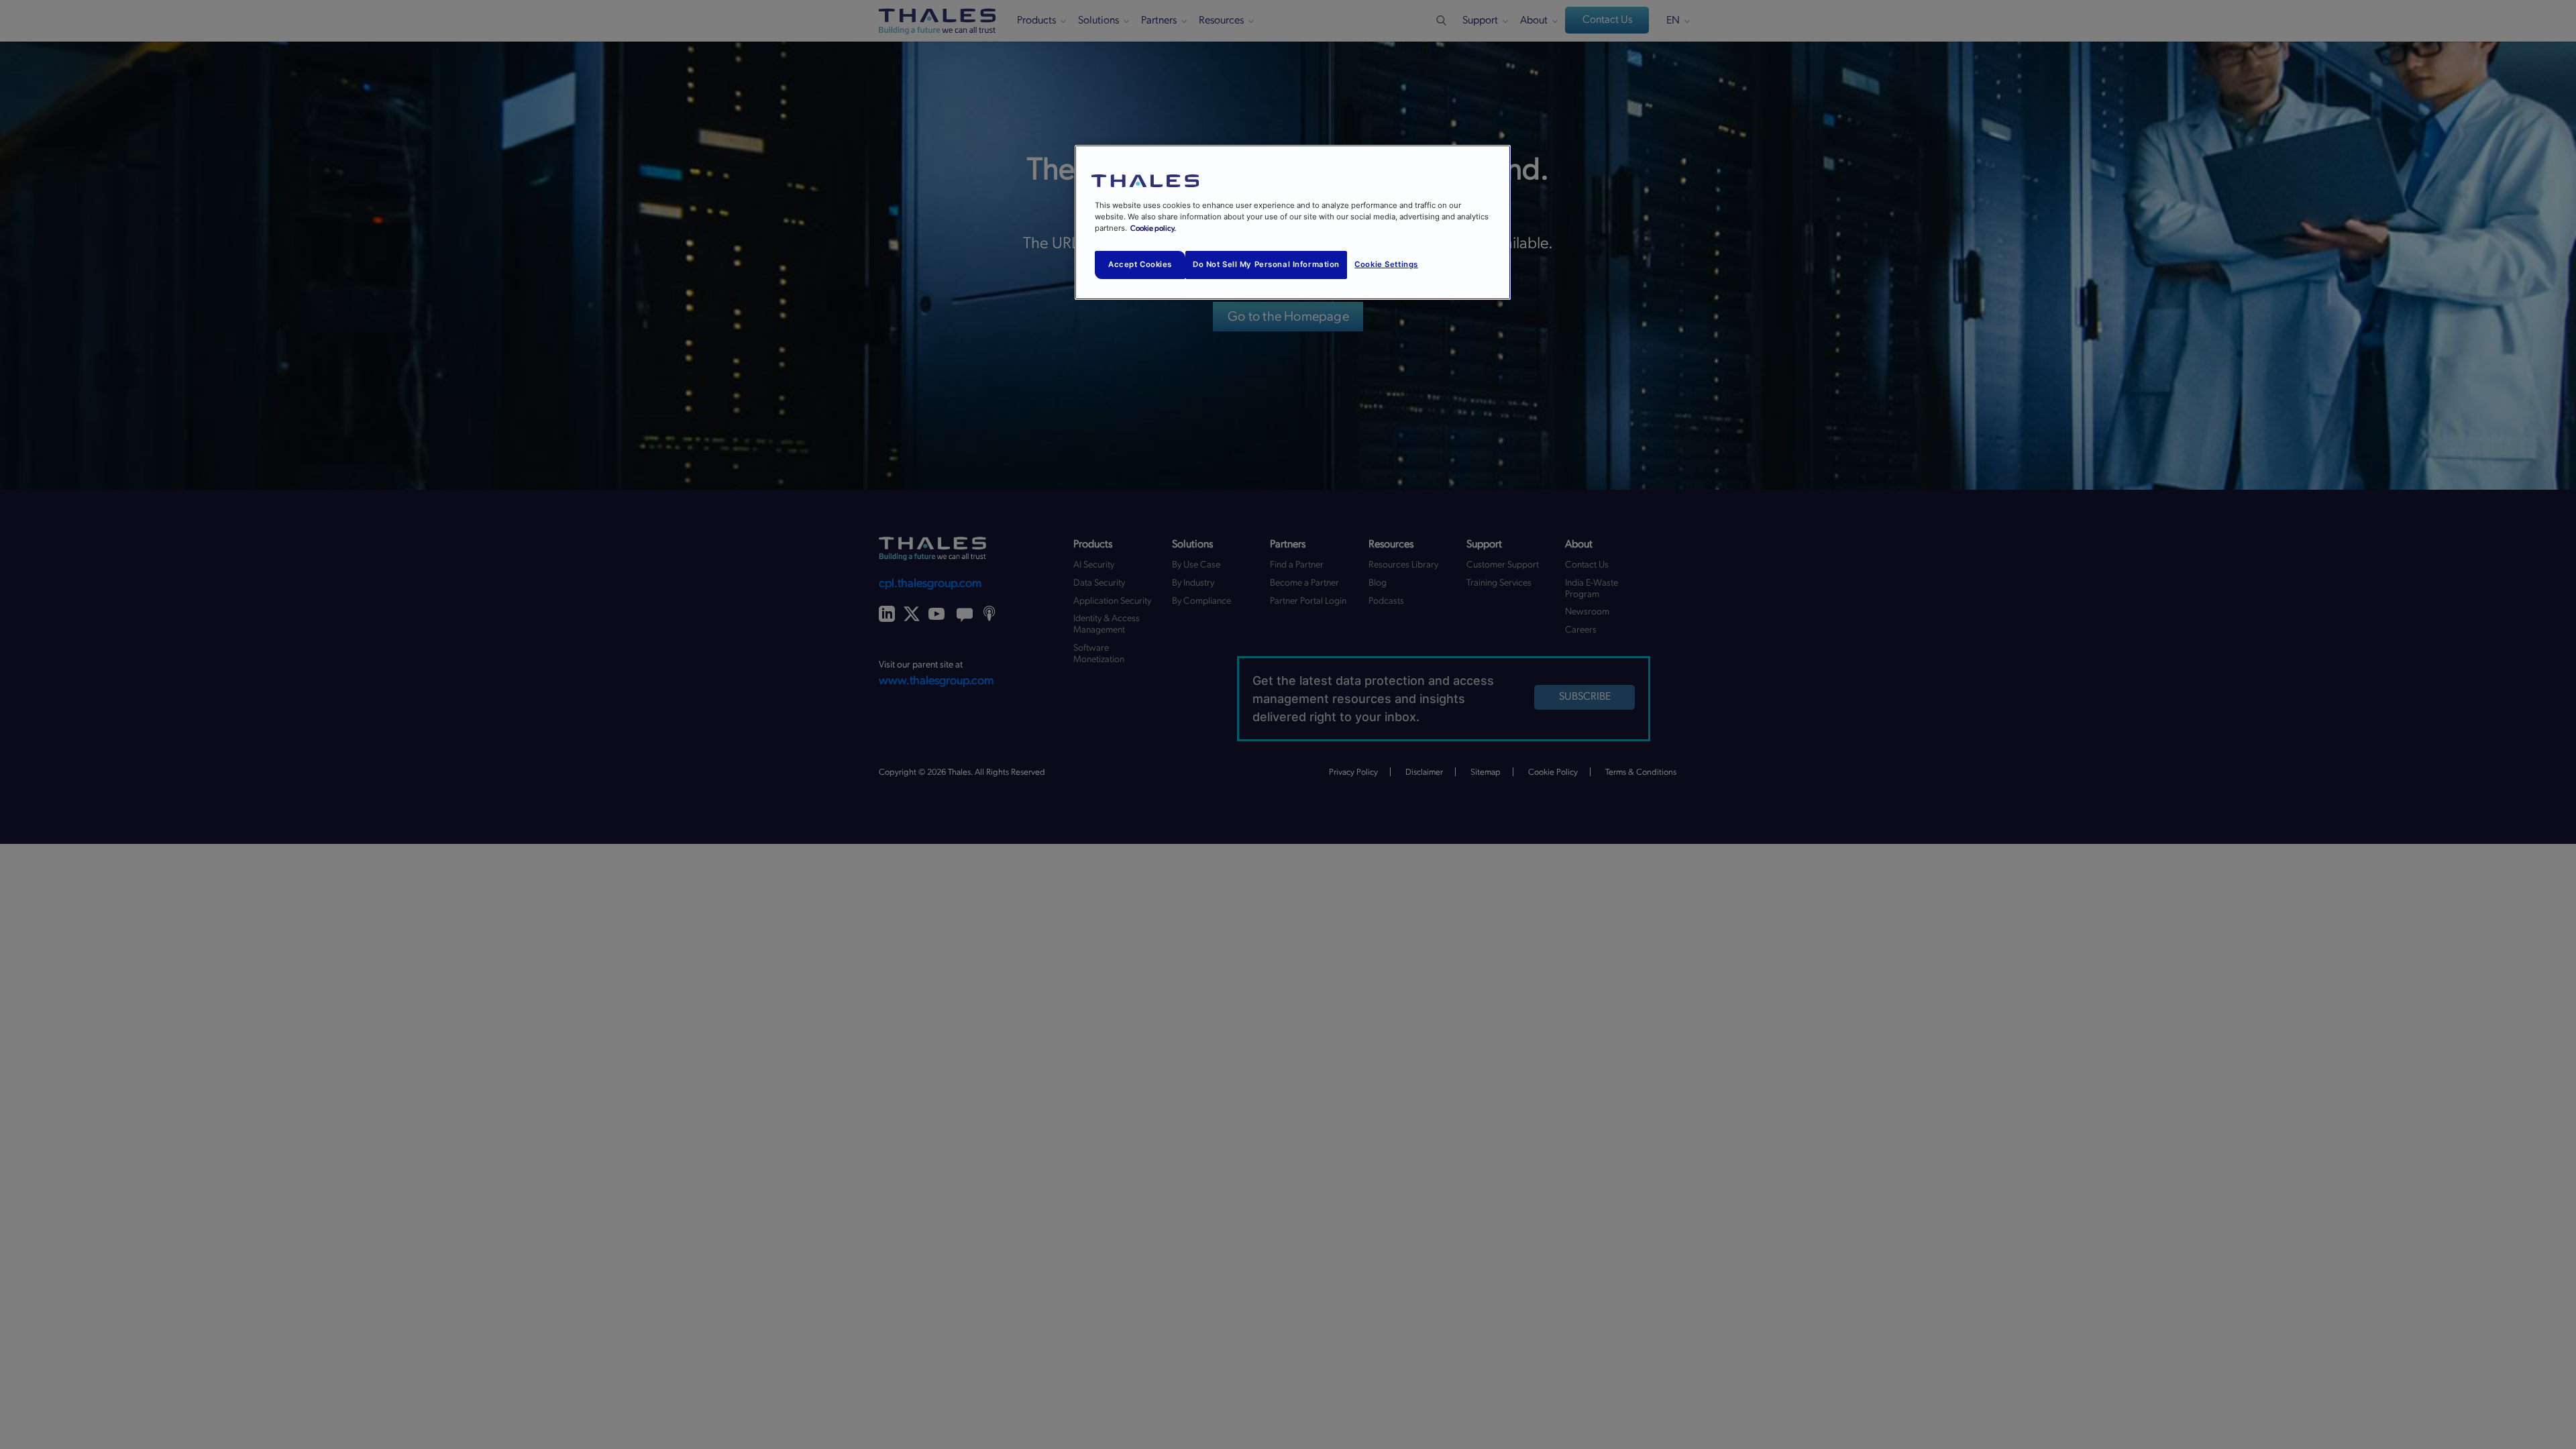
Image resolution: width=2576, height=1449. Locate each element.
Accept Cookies (1140, 264)
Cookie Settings (1386, 264)
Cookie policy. (1153, 228)
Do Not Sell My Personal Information (1266, 264)
